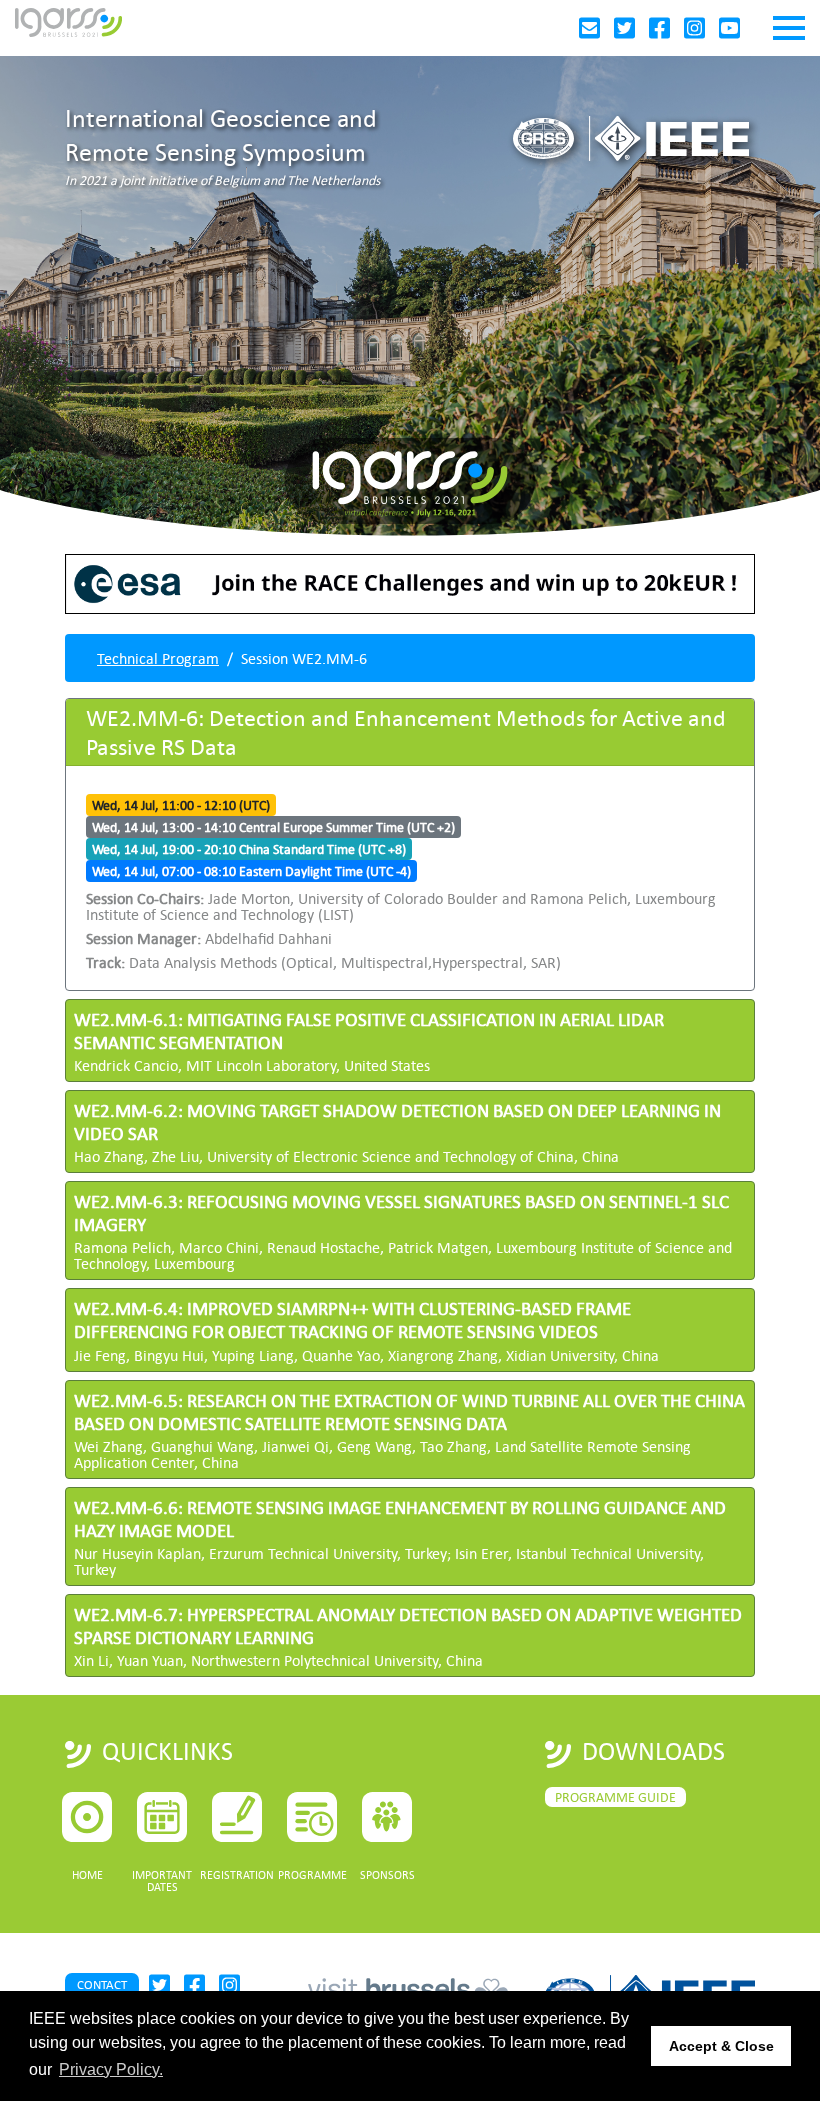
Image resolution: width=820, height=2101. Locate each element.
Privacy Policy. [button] (111, 2069)
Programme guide (615, 1797)
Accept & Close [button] (721, 2046)
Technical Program (158, 658)
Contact (102, 1984)
